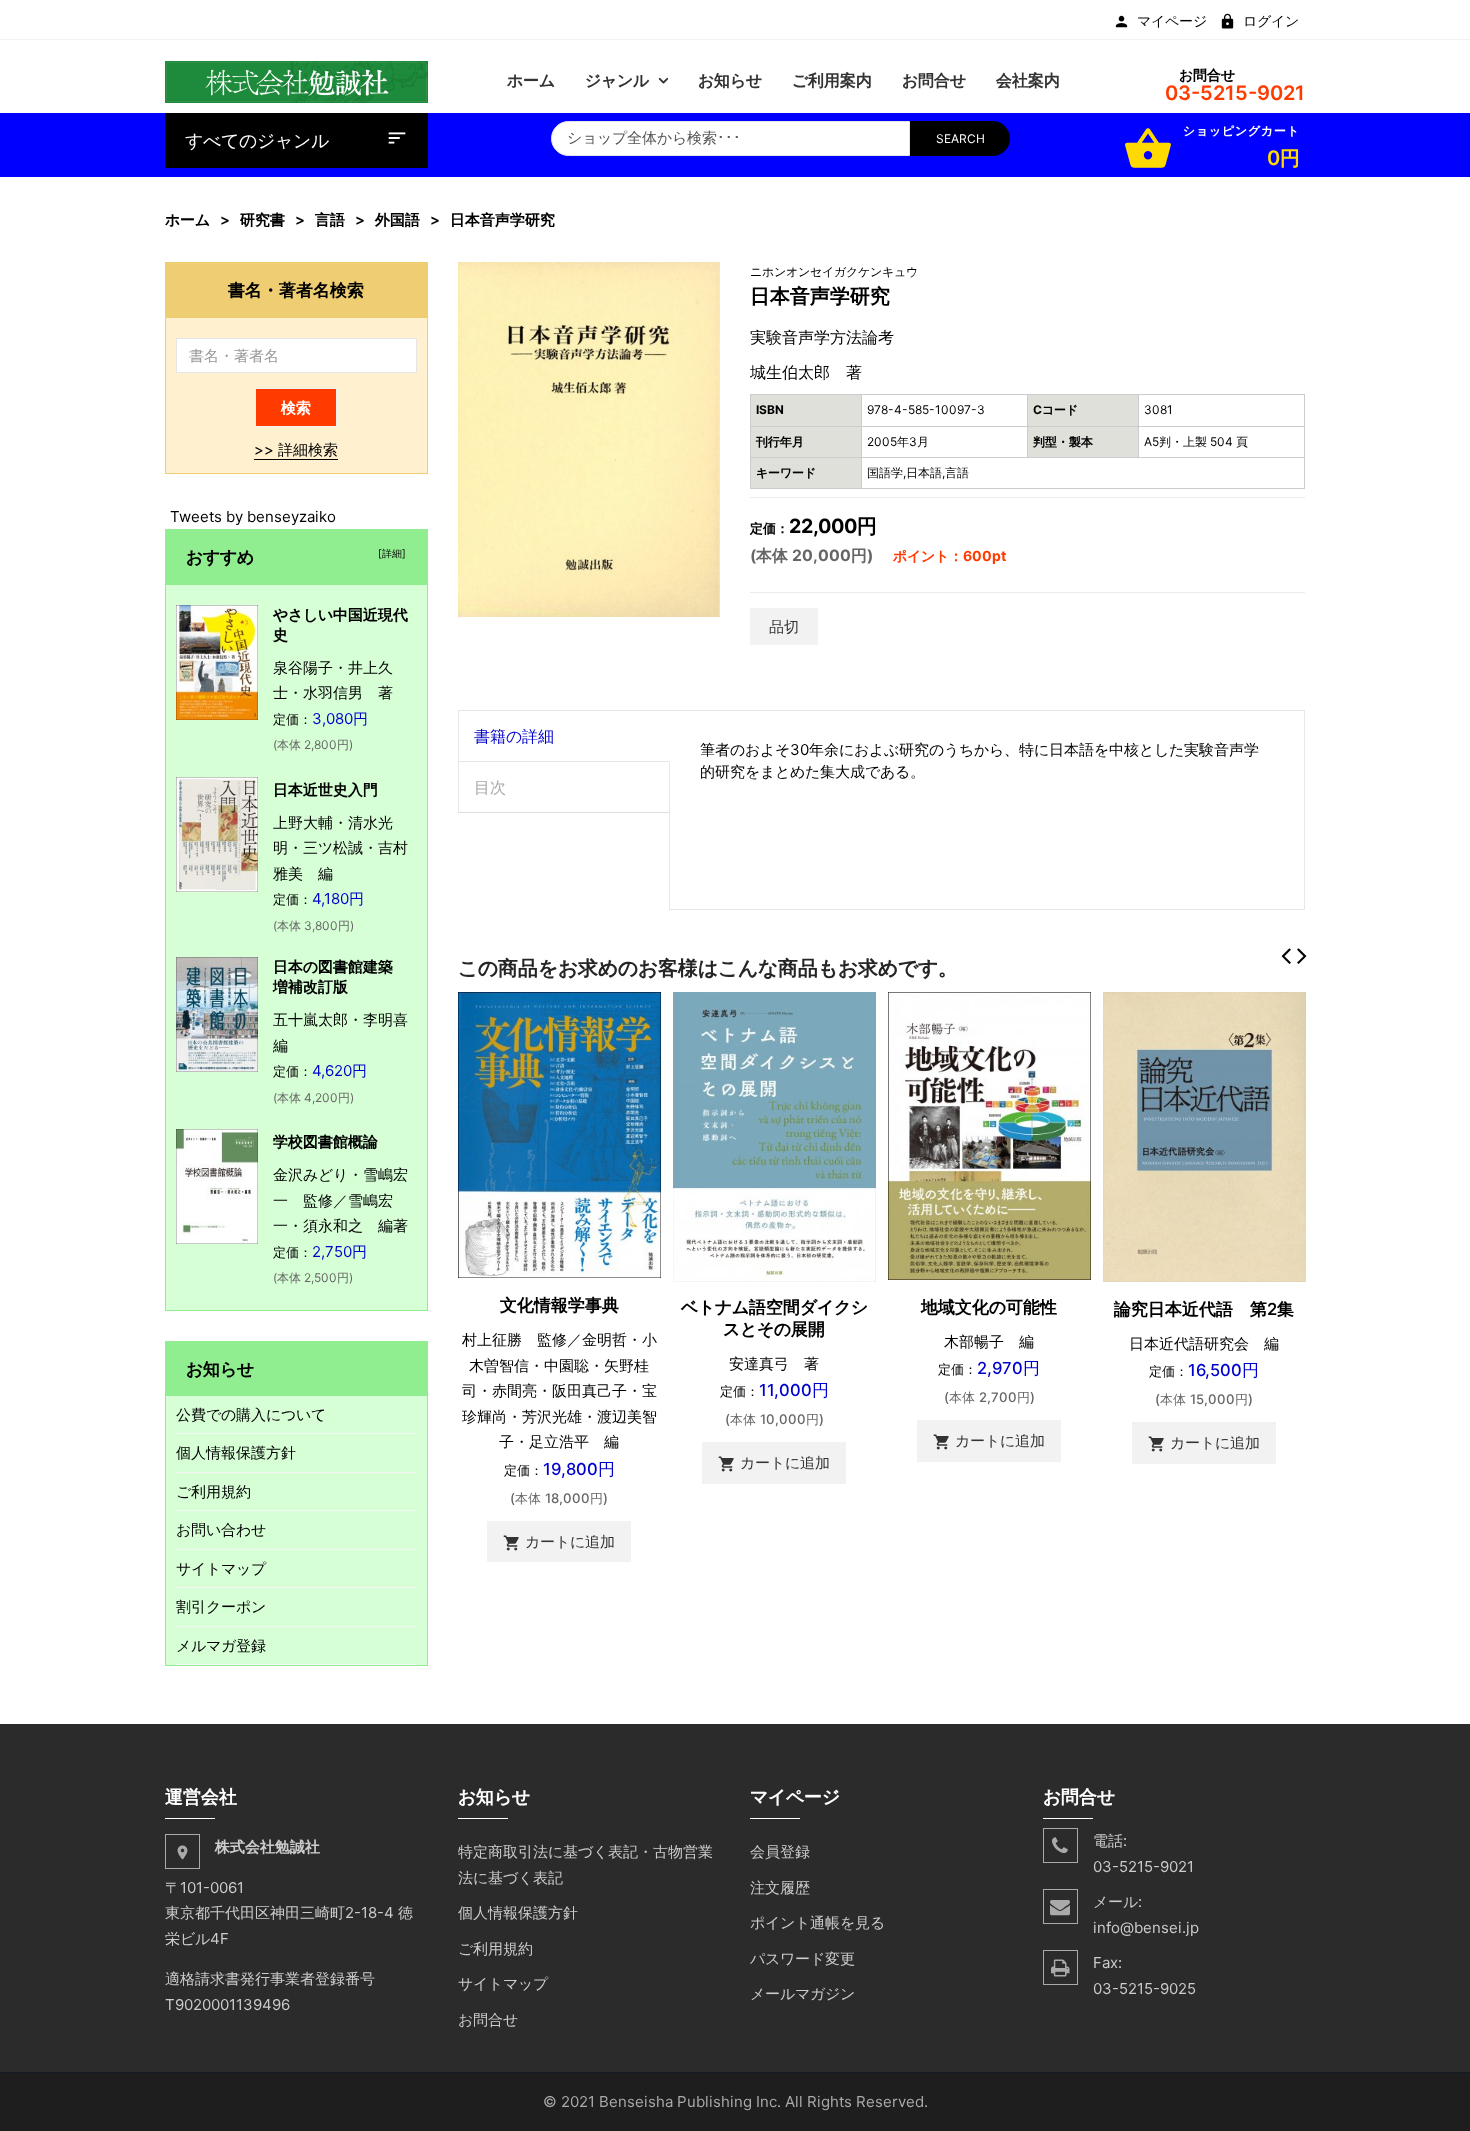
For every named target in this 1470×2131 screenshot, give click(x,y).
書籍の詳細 (514, 736)
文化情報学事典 (559, 1305)
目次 (490, 787)
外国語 (397, 219)
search (960, 138)
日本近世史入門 (325, 789)
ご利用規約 (213, 1491)
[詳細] (389, 553)
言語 (330, 219)
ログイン (1271, 21)
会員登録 (780, 1851)
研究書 (262, 219)
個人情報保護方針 (236, 1452)
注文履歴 (780, 1887)
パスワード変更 (802, 1958)
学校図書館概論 (325, 1141)
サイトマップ (221, 1568)
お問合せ (488, 2019)
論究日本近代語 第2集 (1204, 1309)
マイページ (1172, 21)
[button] (702, 280)
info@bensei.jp (1146, 1927)
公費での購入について (251, 1414)
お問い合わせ (221, 1529)
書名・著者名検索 (296, 289)
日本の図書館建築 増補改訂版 (340, 976)
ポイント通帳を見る (817, 1922)
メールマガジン (802, 1993)
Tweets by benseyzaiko (253, 516)
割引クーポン (221, 1606)
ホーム (187, 219)
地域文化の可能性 (989, 1307)
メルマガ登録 (221, 1645)
